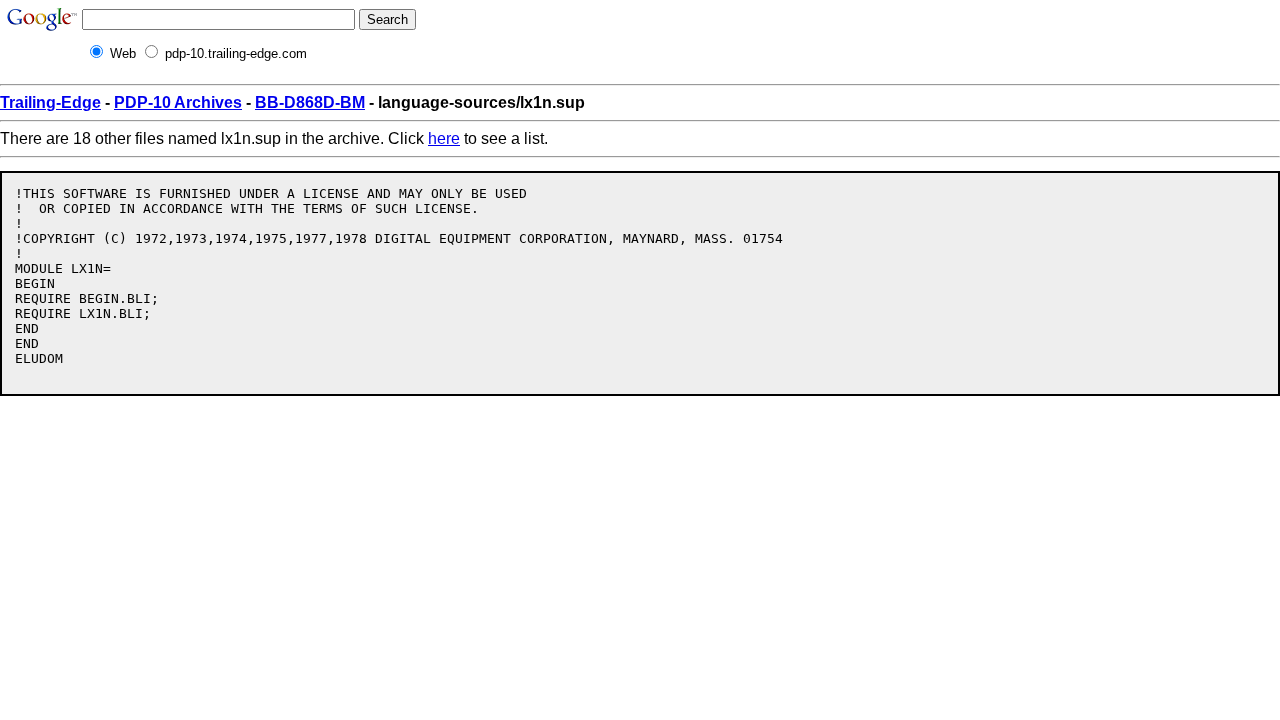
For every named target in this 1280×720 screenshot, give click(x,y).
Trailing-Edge (50, 102)
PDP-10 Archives (178, 102)
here (444, 138)
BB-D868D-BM (310, 102)
